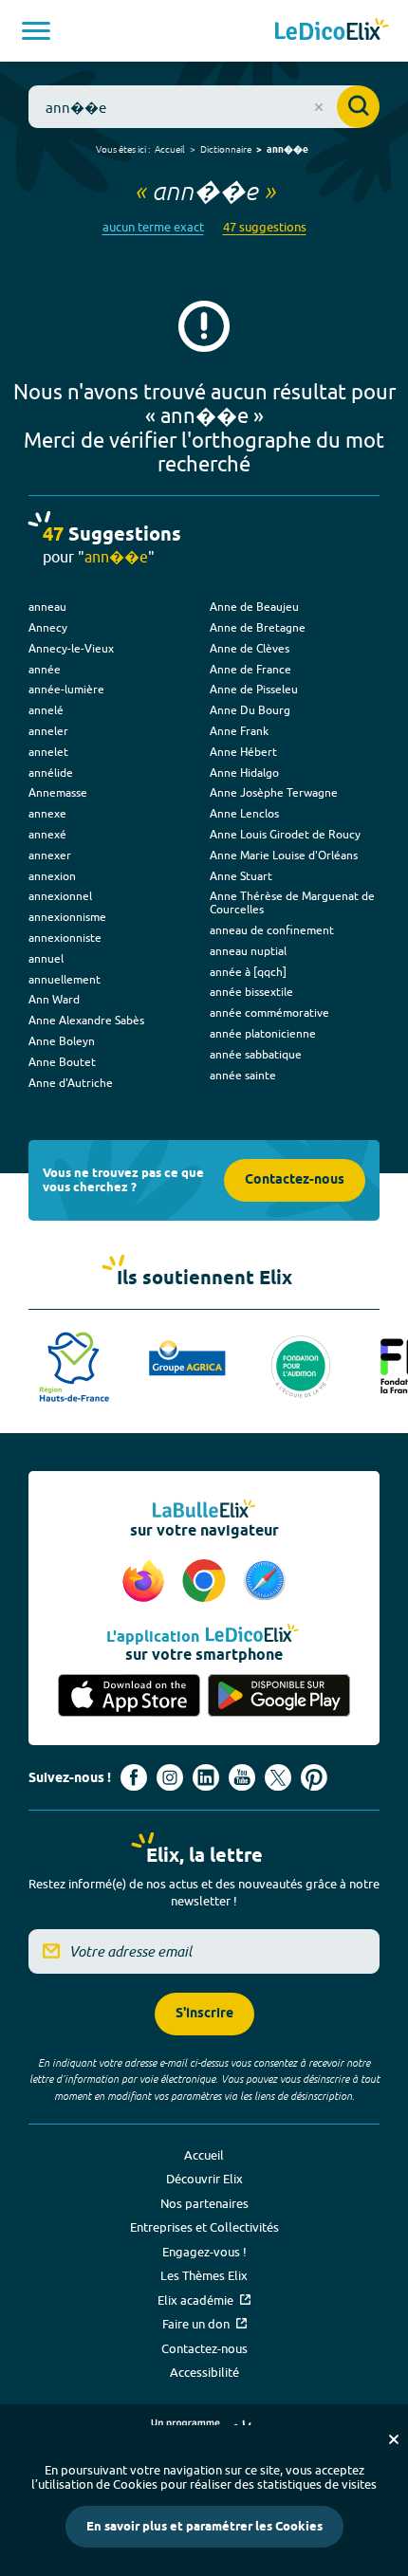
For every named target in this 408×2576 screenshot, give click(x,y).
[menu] (36, 31)
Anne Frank (239, 731)
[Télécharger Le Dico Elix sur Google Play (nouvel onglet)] (279, 1695)
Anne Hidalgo (244, 773)
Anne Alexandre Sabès (86, 1020)
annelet (48, 752)
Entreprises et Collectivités (204, 2227)
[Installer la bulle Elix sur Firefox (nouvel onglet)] (146, 1582)
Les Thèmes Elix (204, 2275)
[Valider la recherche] (358, 107)
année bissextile (251, 992)
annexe (47, 813)
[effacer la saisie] (319, 107)
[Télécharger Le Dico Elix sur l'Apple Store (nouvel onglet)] (129, 1695)
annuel (46, 958)
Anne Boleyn (62, 1041)
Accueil (170, 149)
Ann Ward (54, 999)
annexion (52, 876)
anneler (48, 731)
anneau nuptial (248, 951)
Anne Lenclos (244, 813)
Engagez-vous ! (204, 2252)
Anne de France (250, 669)
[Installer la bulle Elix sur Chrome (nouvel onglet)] (207, 1582)
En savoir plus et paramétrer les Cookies (204, 2527)
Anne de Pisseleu (254, 689)
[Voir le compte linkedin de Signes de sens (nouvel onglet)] (206, 1777)
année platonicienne (263, 1033)
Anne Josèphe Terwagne (274, 792)
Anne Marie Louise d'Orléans (284, 855)
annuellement (65, 979)
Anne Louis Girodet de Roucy (285, 834)
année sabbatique (256, 1054)
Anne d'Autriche (71, 1083)
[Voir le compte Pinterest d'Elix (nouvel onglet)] (314, 1777)
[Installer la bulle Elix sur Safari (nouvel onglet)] (265, 1582)
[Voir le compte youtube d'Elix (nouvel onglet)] (242, 1777)
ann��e (287, 150)
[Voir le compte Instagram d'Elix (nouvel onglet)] (170, 1777)
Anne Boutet (62, 1062)
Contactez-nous (295, 1180)
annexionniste (65, 938)
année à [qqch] (248, 972)
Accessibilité (204, 2372)
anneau (47, 607)
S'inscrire (204, 2014)
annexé (47, 834)
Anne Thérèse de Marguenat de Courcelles (292, 902)
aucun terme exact (153, 227)
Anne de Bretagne (258, 627)
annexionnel (60, 896)
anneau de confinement (272, 930)
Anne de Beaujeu (254, 607)
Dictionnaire (226, 149)
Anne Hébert (243, 752)
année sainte (243, 1075)
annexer (50, 855)
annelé (46, 710)
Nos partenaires (204, 2203)
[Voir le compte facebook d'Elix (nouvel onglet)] (134, 1777)
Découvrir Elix (204, 2179)
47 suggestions (265, 227)
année (45, 669)
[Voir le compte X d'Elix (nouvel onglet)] (278, 1777)
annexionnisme (67, 917)
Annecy (48, 627)
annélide (51, 773)
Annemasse (58, 792)
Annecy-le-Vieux (71, 648)
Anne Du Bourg (250, 710)
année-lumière (66, 689)
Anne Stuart (241, 876)
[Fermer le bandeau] (394, 2439)
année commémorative (269, 1012)
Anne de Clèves (250, 648)
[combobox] (204, 107)
